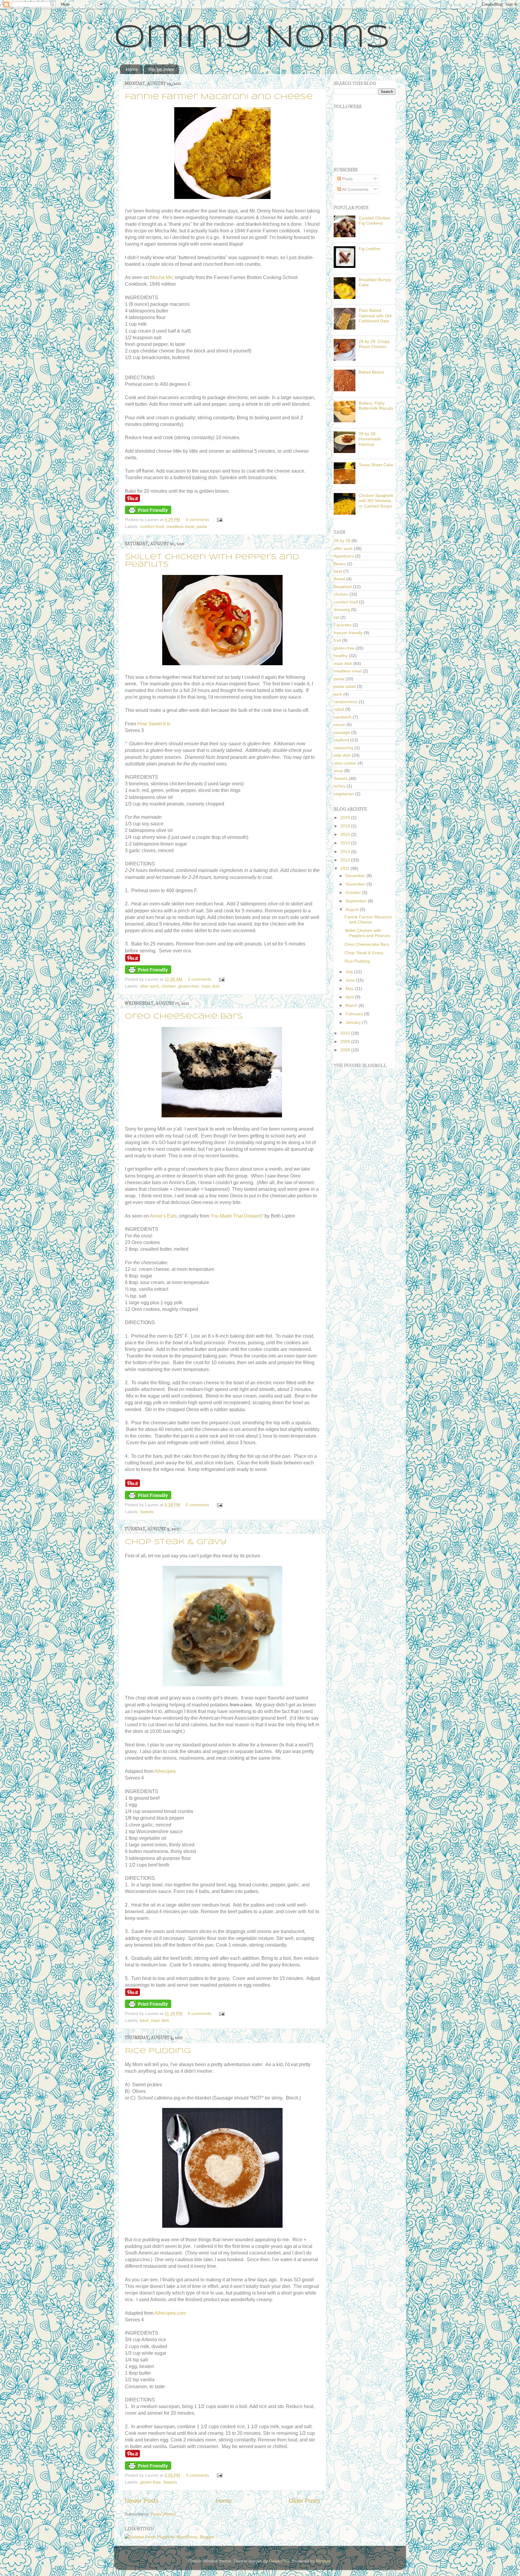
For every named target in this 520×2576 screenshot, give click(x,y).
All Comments (355, 189)
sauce (339, 725)
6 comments (200, 2013)
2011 (345, 868)
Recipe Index (161, 69)
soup (338, 771)
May (350, 989)
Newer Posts (142, 2501)
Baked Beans (371, 372)
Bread (339, 579)
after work (149, 986)
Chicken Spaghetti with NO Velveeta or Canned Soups (376, 501)
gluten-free (189, 986)
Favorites (343, 625)
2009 (346, 1041)
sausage (342, 732)
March (352, 1005)
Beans (340, 564)
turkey (340, 786)
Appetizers (344, 556)
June (351, 980)
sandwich (343, 717)
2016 (346, 826)
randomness (346, 702)
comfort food (152, 526)
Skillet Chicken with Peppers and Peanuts (367, 933)
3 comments (197, 2475)
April (350, 997)
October (354, 892)
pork (338, 694)
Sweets (147, 1512)
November (356, 884)
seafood (341, 740)
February (355, 1014)
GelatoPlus (279, 2561)
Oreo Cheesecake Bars (184, 1017)
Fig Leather (370, 249)
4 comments (197, 520)
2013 (346, 852)
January (354, 1022)
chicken (169, 986)
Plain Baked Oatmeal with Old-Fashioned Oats (376, 316)
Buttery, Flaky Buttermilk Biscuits (376, 406)
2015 (346, 834)
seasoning (344, 748)
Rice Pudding (158, 2051)
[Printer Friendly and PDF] (148, 513)
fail (336, 617)
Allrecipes (165, 1771)
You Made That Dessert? (237, 1216)
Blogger (323, 2561)
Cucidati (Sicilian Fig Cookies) (374, 220)
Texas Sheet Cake (376, 465)
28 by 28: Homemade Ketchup (370, 439)
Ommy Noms (252, 38)
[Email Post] (219, 520)
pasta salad (345, 686)
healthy (341, 656)
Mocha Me (161, 277)
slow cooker (345, 763)
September (357, 901)
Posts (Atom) (163, 2514)
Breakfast (343, 587)
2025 (346, 818)
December (356, 876)
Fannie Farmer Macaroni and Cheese (219, 97)
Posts (347, 179)
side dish (342, 755)
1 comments (200, 979)
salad (339, 709)
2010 (346, 1033)
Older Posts (304, 2501)
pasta (202, 526)
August (353, 909)
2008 (346, 1050)
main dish (210, 986)
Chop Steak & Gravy (176, 1542)
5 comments (197, 1505)
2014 (346, 843)
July (350, 972)
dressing (342, 610)
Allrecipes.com (170, 2313)
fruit (337, 640)
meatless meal (180, 526)
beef (144, 2020)
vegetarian (344, 794)
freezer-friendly (348, 633)
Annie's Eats (163, 1216)
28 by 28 (342, 541)
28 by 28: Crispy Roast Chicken (374, 344)
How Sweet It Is (154, 724)
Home (132, 69)
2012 (346, 860)
